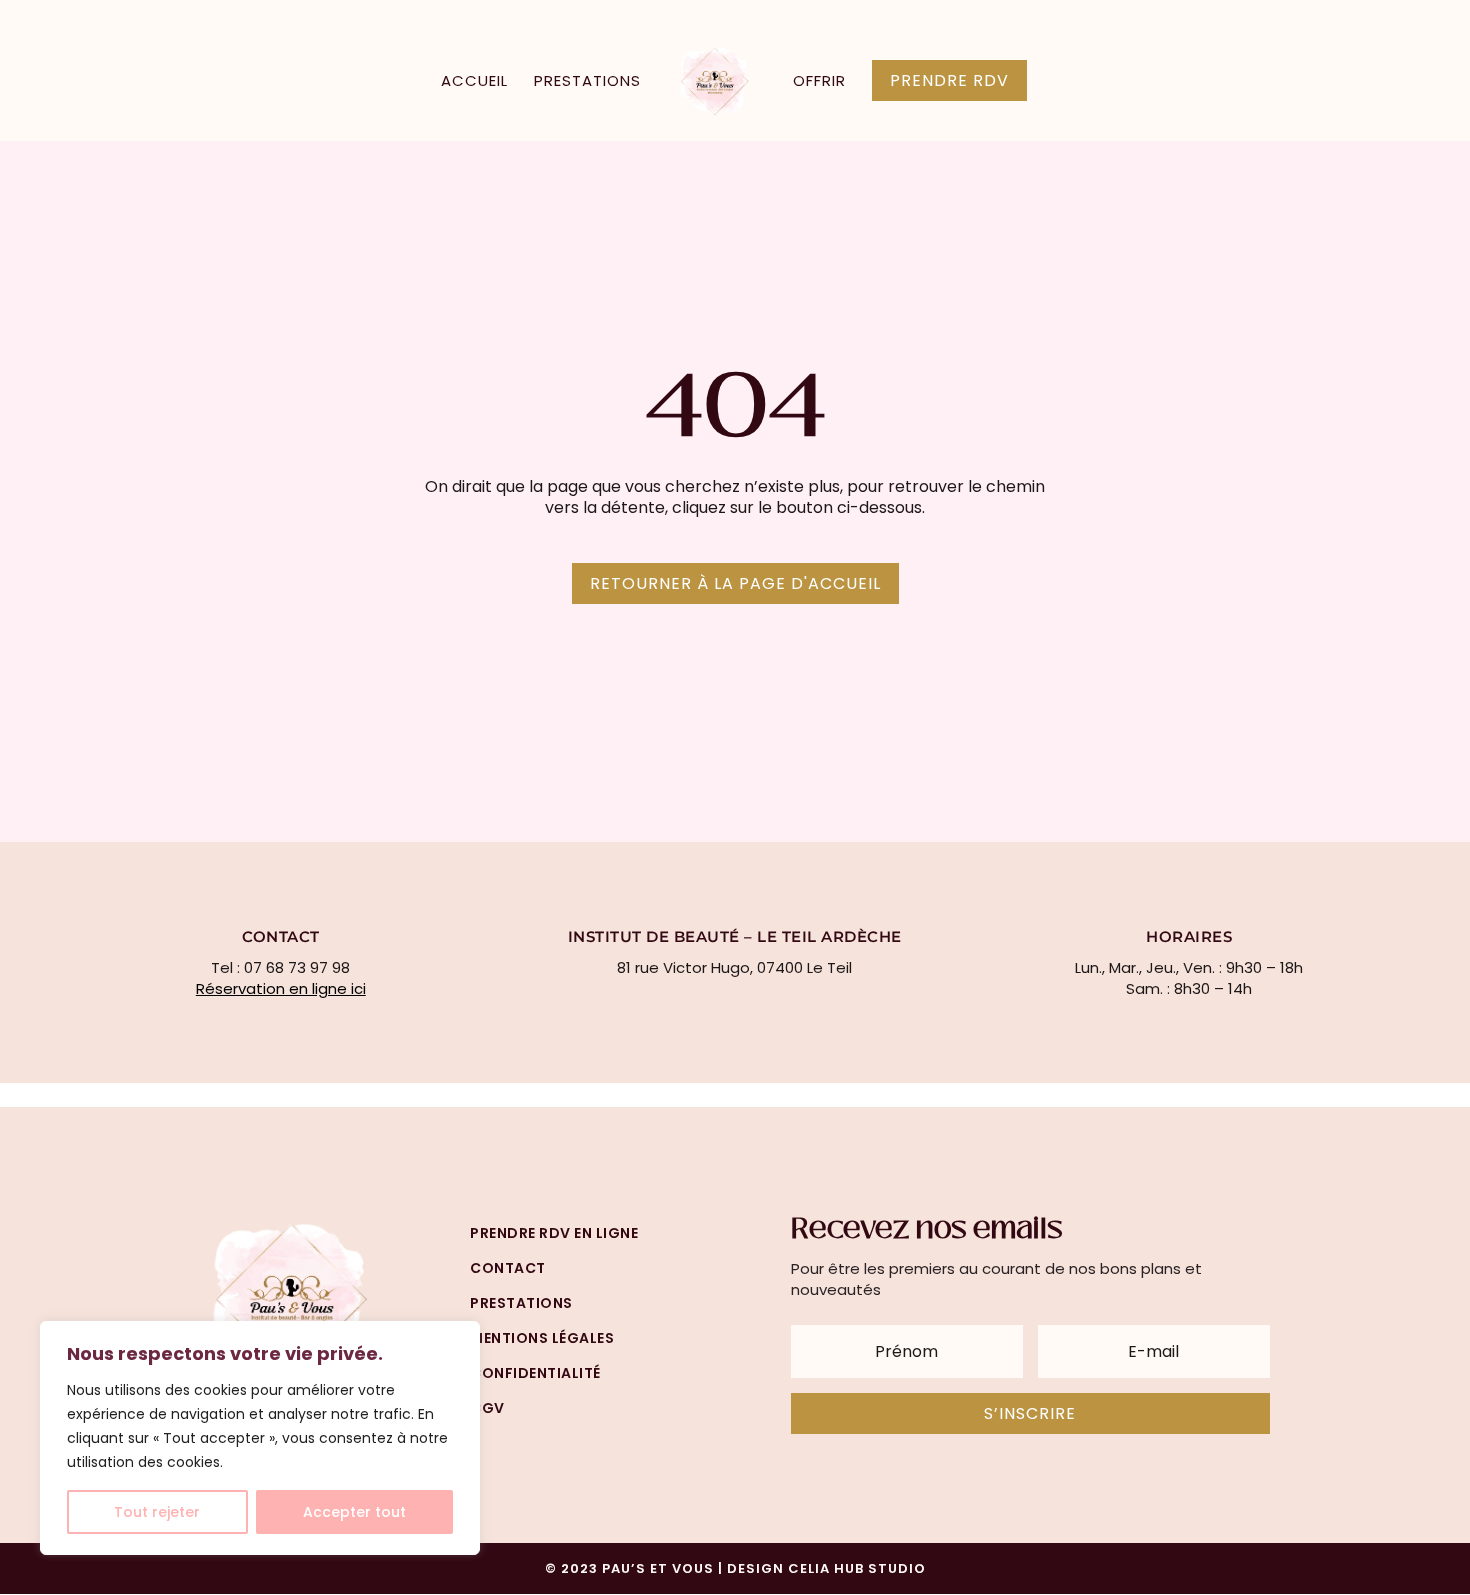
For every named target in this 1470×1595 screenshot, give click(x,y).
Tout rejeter (157, 1512)
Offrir (819, 82)
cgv (487, 1408)
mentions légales (542, 1338)
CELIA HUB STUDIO (857, 1568)
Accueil (474, 82)
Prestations (587, 82)
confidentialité (535, 1373)
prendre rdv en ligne (554, 1233)
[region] (260, 1438)
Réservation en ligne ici (281, 988)
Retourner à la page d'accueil (735, 583)
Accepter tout (354, 1512)
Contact (508, 1268)
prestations (521, 1303)
